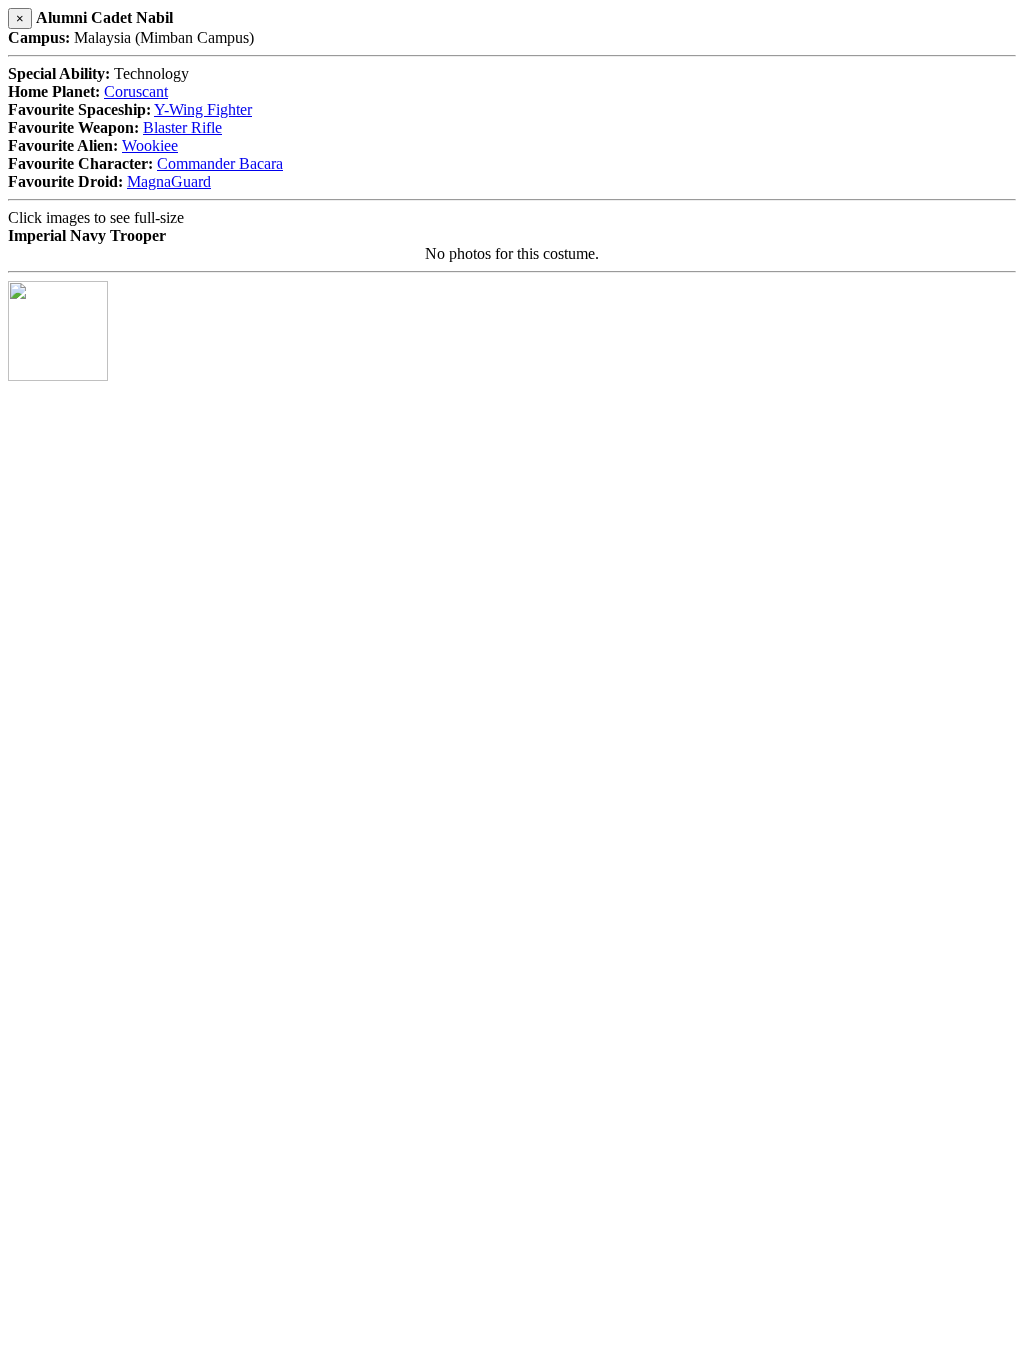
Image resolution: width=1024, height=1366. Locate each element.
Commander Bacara (220, 163)
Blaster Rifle (182, 127)
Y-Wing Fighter (203, 109)
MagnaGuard (169, 181)
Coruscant (136, 91)
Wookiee (150, 145)
